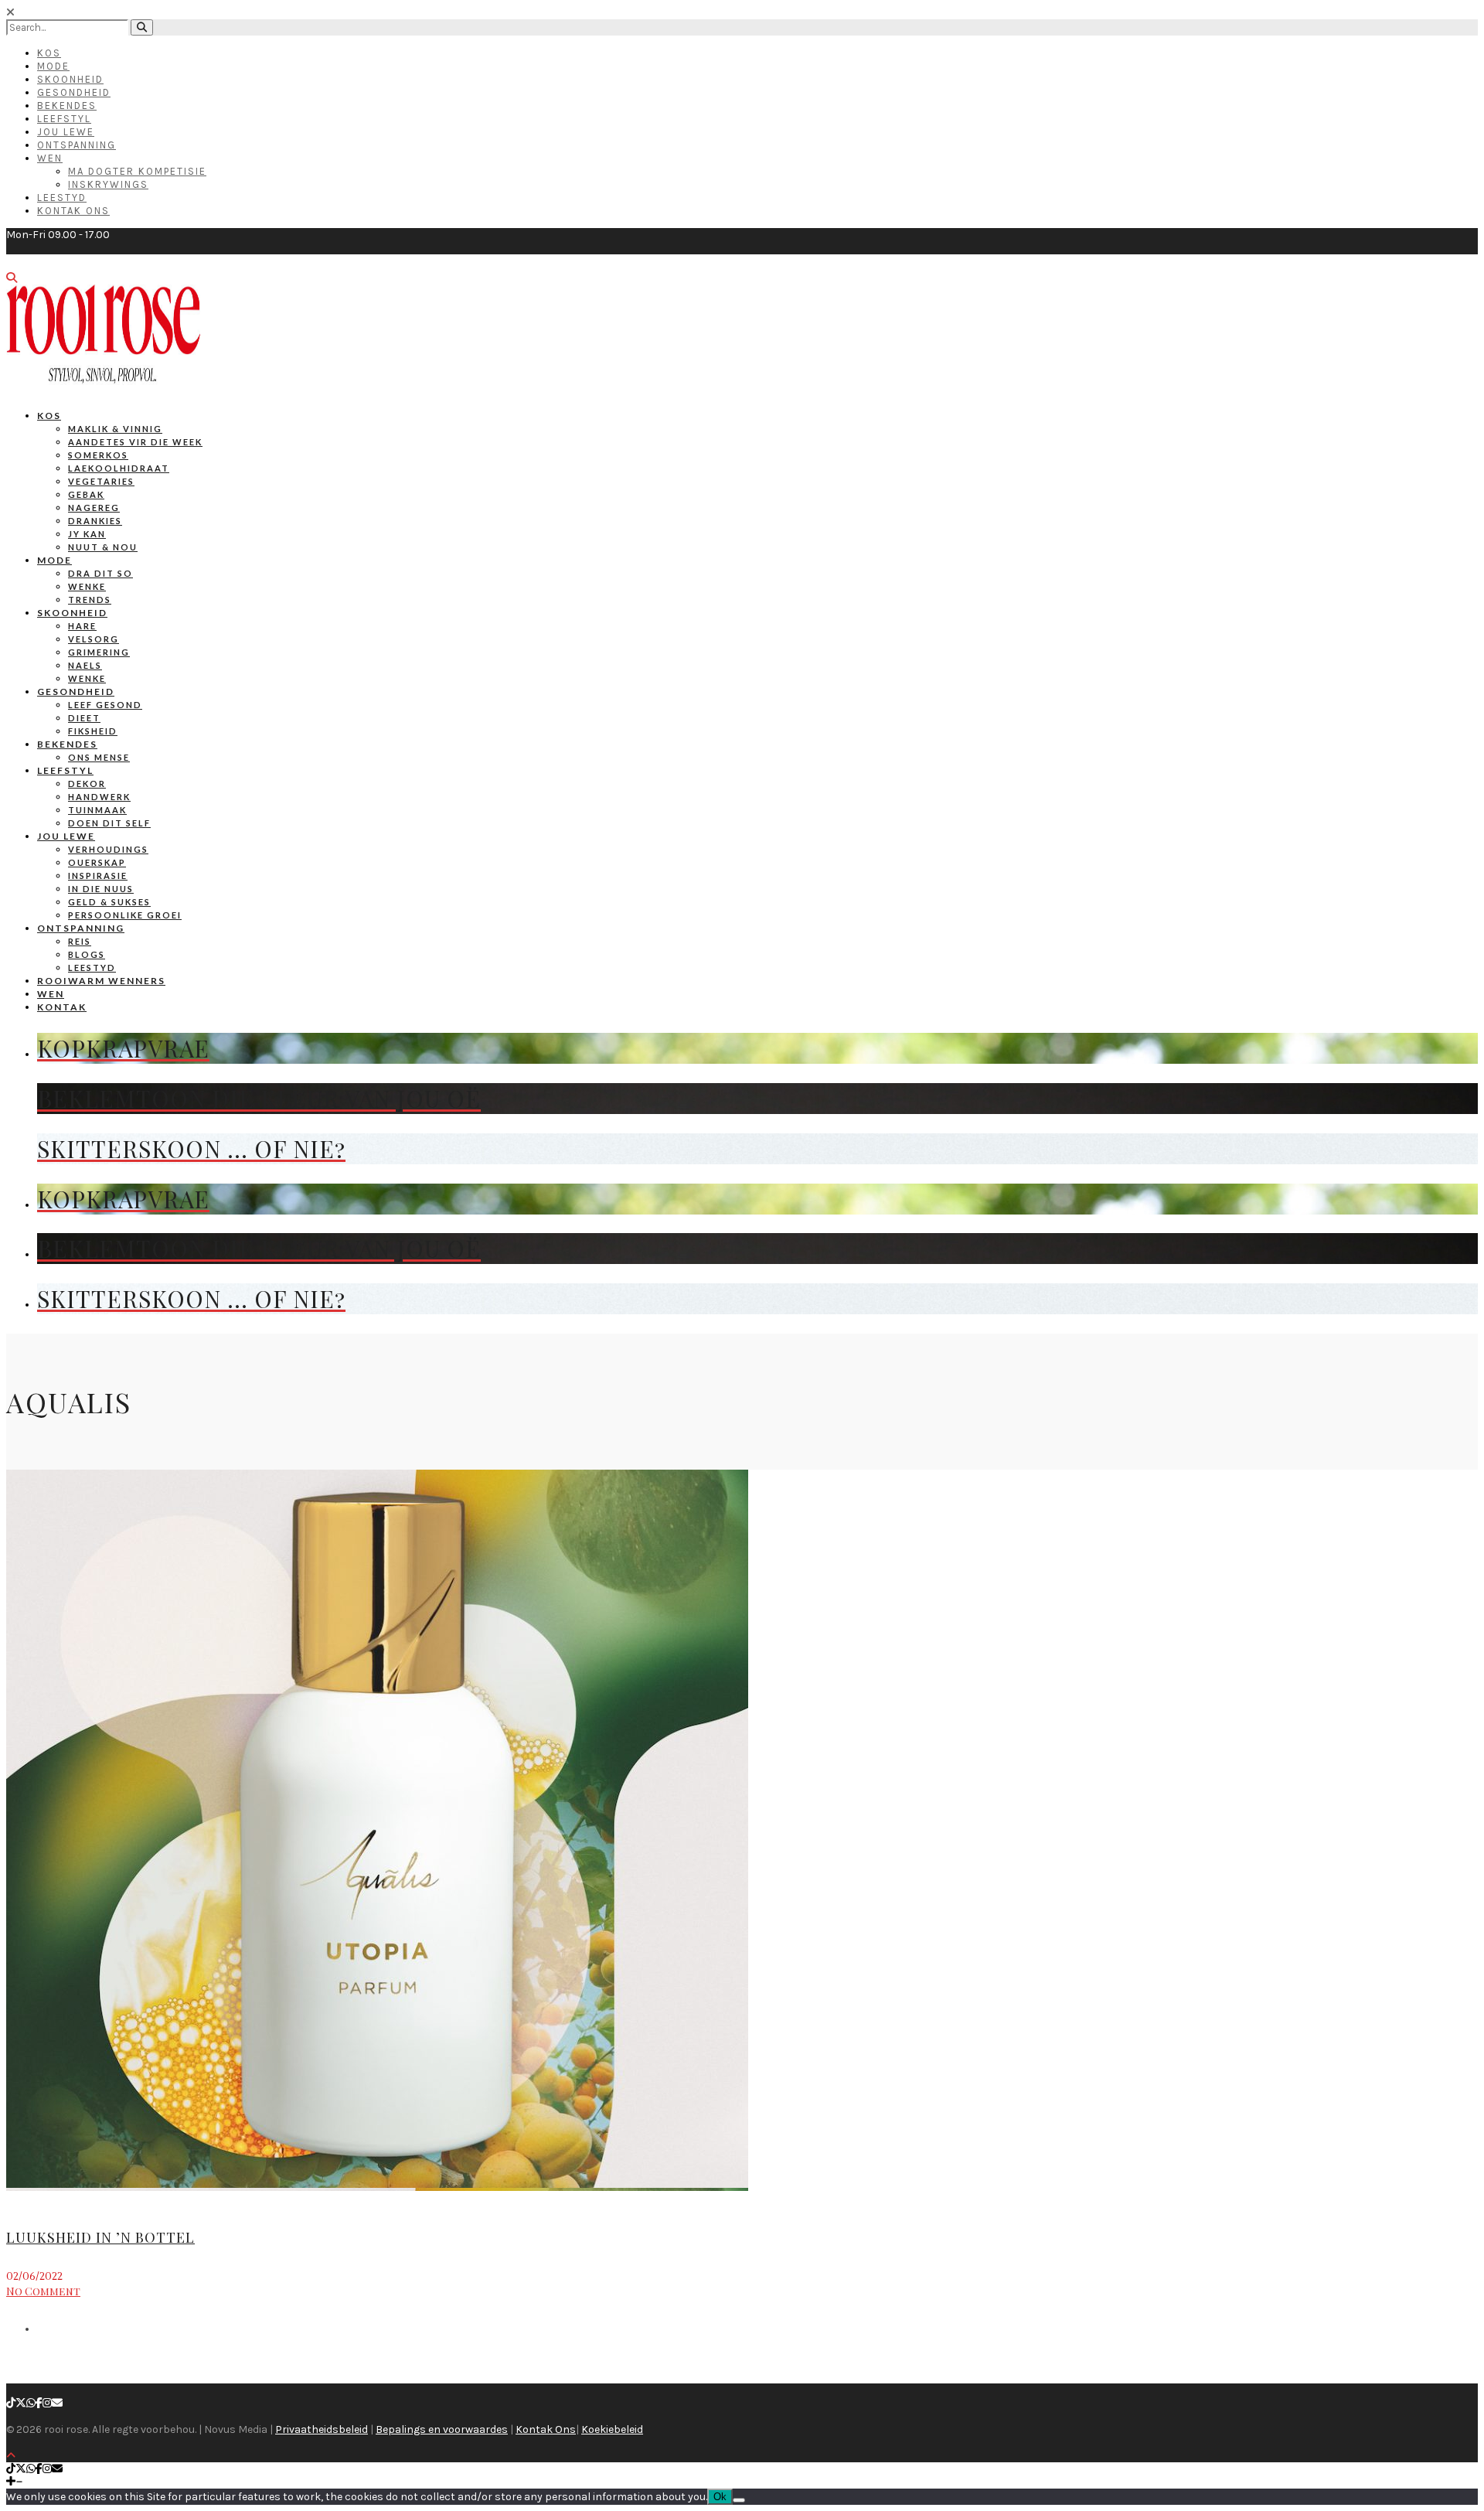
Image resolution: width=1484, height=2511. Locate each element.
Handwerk (99, 797)
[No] (739, 2500)
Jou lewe (66, 836)
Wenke (87, 586)
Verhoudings (108, 849)
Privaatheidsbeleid (322, 2429)
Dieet (84, 718)
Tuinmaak (97, 810)
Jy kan (87, 534)
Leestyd (62, 198)
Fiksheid (93, 731)
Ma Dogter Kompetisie (137, 171)
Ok (720, 2497)
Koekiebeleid (612, 2429)
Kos (49, 53)
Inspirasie (98, 876)
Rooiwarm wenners (101, 981)
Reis (80, 941)
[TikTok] (11, 2403)
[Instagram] (47, 2403)
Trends (90, 600)
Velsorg (94, 639)
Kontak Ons (73, 211)
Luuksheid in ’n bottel (100, 2237)
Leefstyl (64, 119)
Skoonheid (70, 79)
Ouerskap (97, 862)
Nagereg (94, 508)
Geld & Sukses (109, 902)
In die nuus (101, 889)
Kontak (62, 1007)
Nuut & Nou (103, 547)
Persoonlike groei (125, 915)
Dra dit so (100, 573)
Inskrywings (108, 184)
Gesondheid (74, 92)
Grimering (99, 652)
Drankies (95, 521)
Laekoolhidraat (119, 468)
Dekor (87, 784)
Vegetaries (101, 481)
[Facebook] (39, 2403)
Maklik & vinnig (115, 429)
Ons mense (99, 757)
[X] (21, 2403)
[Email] (57, 2403)
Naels (85, 665)
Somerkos (98, 455)
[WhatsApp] (31, 2403)
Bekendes (67, 106)
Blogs (87, 954)
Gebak (86, 494)
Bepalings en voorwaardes (442, 2429)
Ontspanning (77, 145)
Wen (50, 158)
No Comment (43, 2291)
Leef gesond (105, 705)
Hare (82, 626)
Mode (53, 66)
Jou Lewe (66, 132)
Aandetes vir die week (135, 442)
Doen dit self (109, 823)
